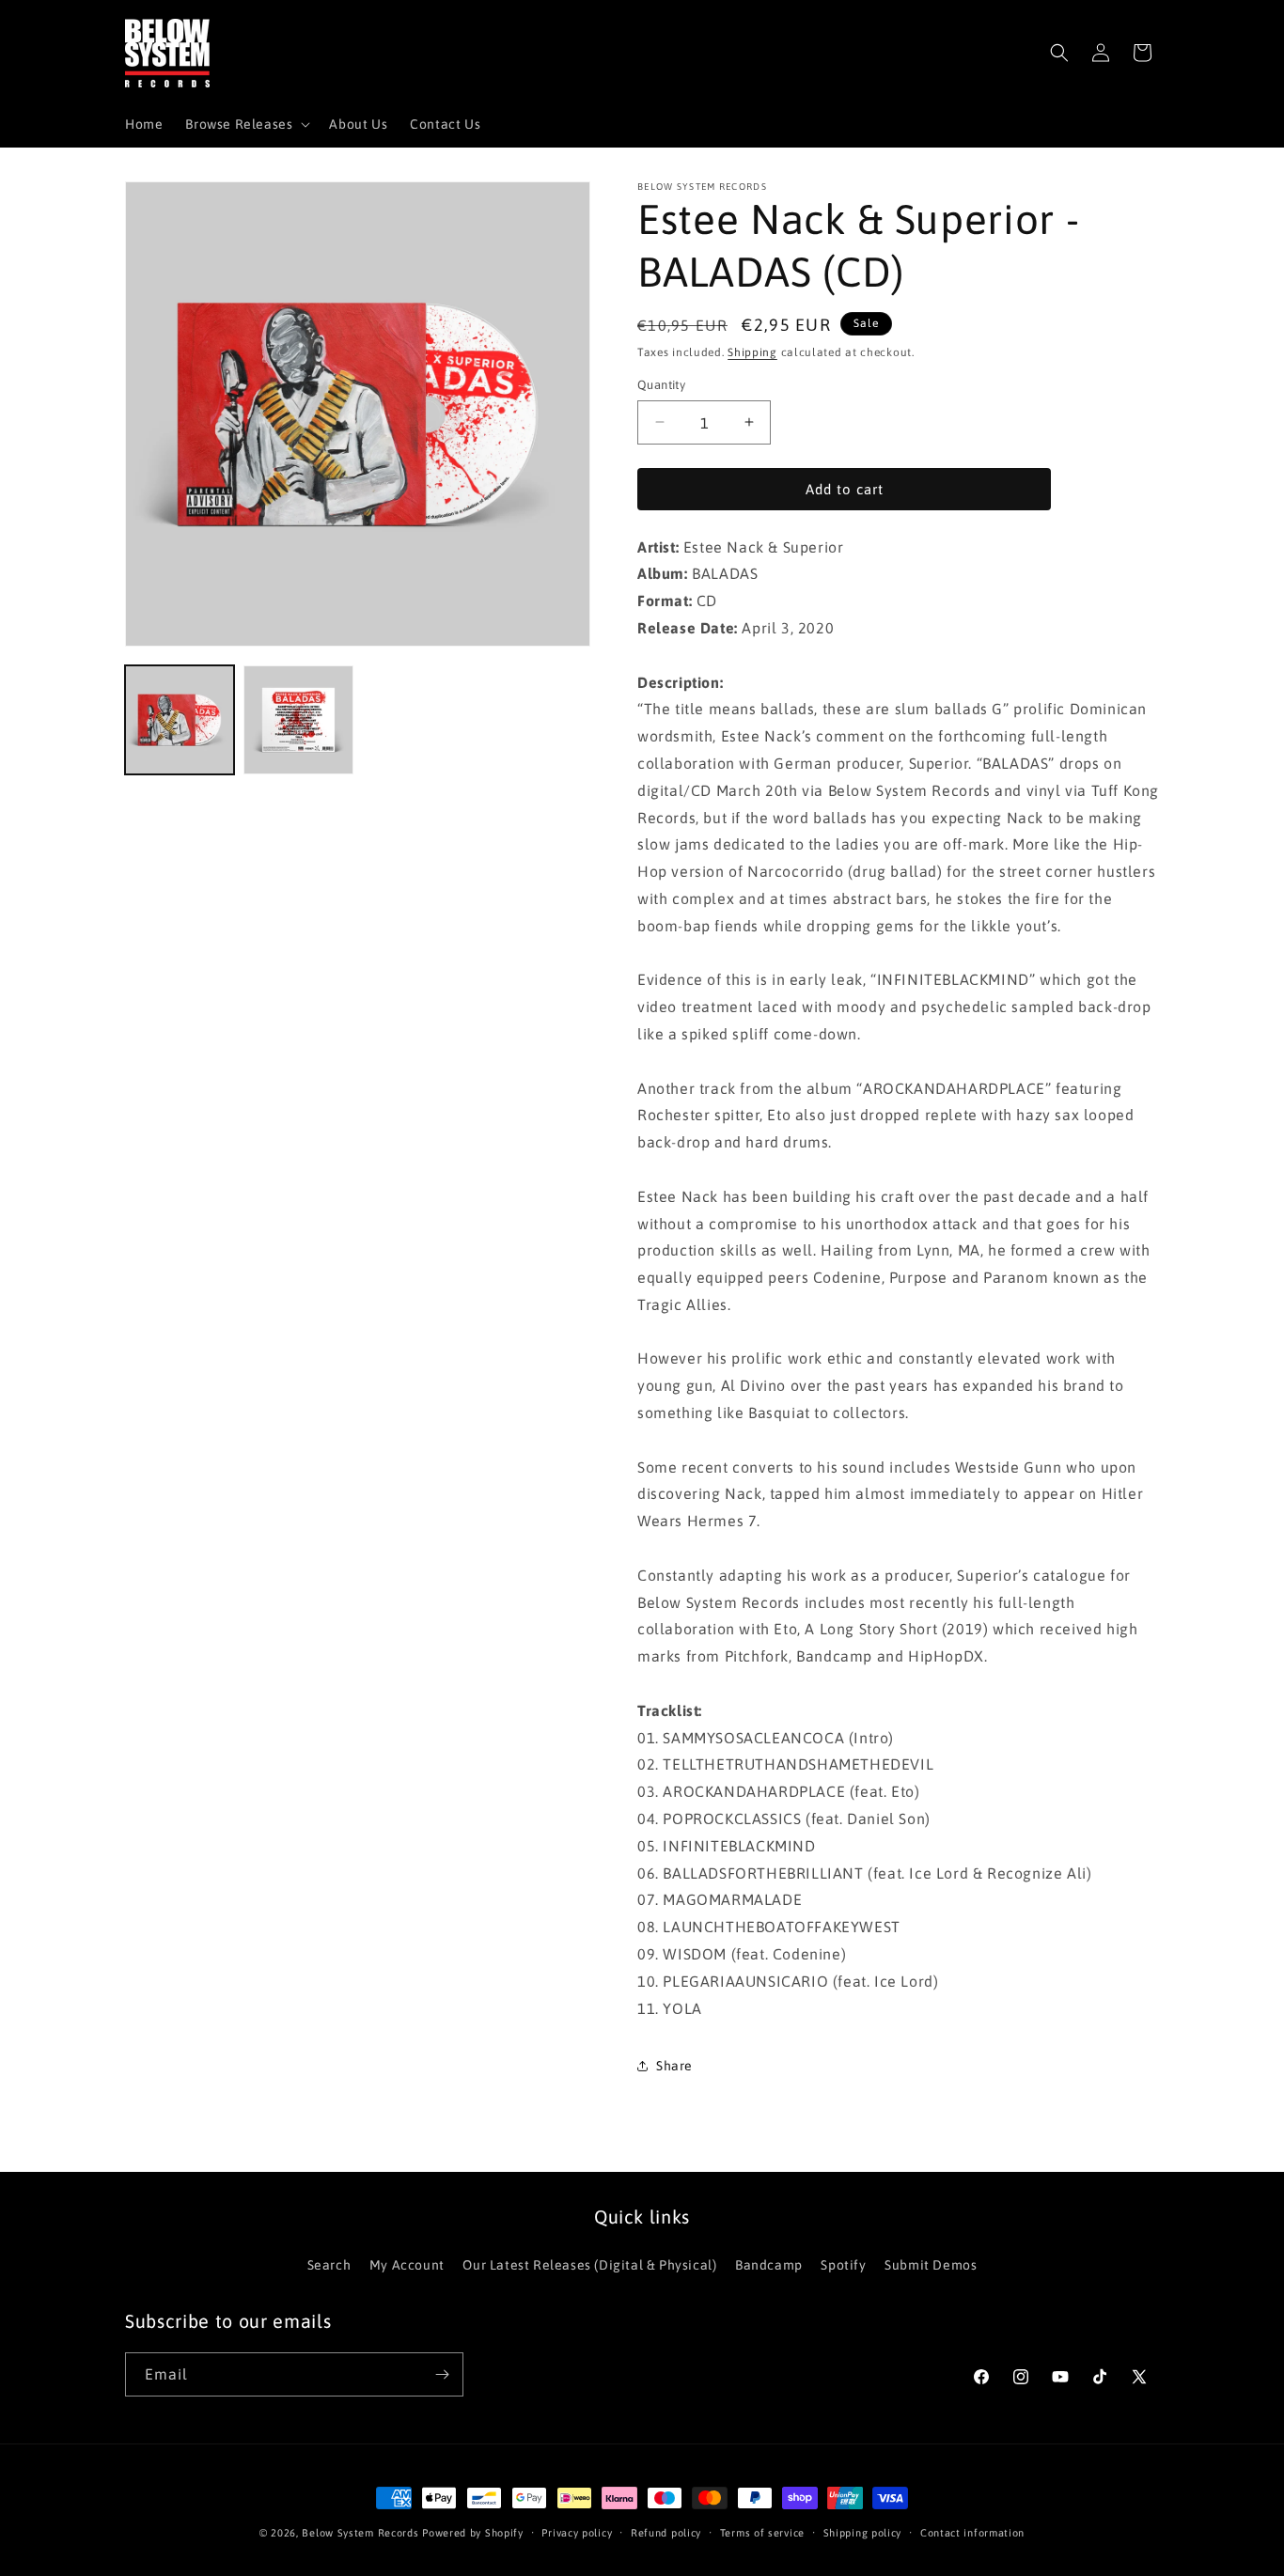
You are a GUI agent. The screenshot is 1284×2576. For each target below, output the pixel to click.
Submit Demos (931, 2265)
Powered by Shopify (473, 2533)
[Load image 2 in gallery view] (298, 720)
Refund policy (666, 2533)
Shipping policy (863, 2533)
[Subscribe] (442, 2374)
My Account (407, 2265)
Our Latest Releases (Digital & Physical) (589, 2265)
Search (329, 2265)
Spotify (843, 2265)
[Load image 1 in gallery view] (180, 720)
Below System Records (360, 2533)
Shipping (752, 352)
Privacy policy (577, 2533)
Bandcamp (769, 2265)
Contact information (972, 2533)
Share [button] (674, 2066)
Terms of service (762, 2533)
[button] (246, 124)
